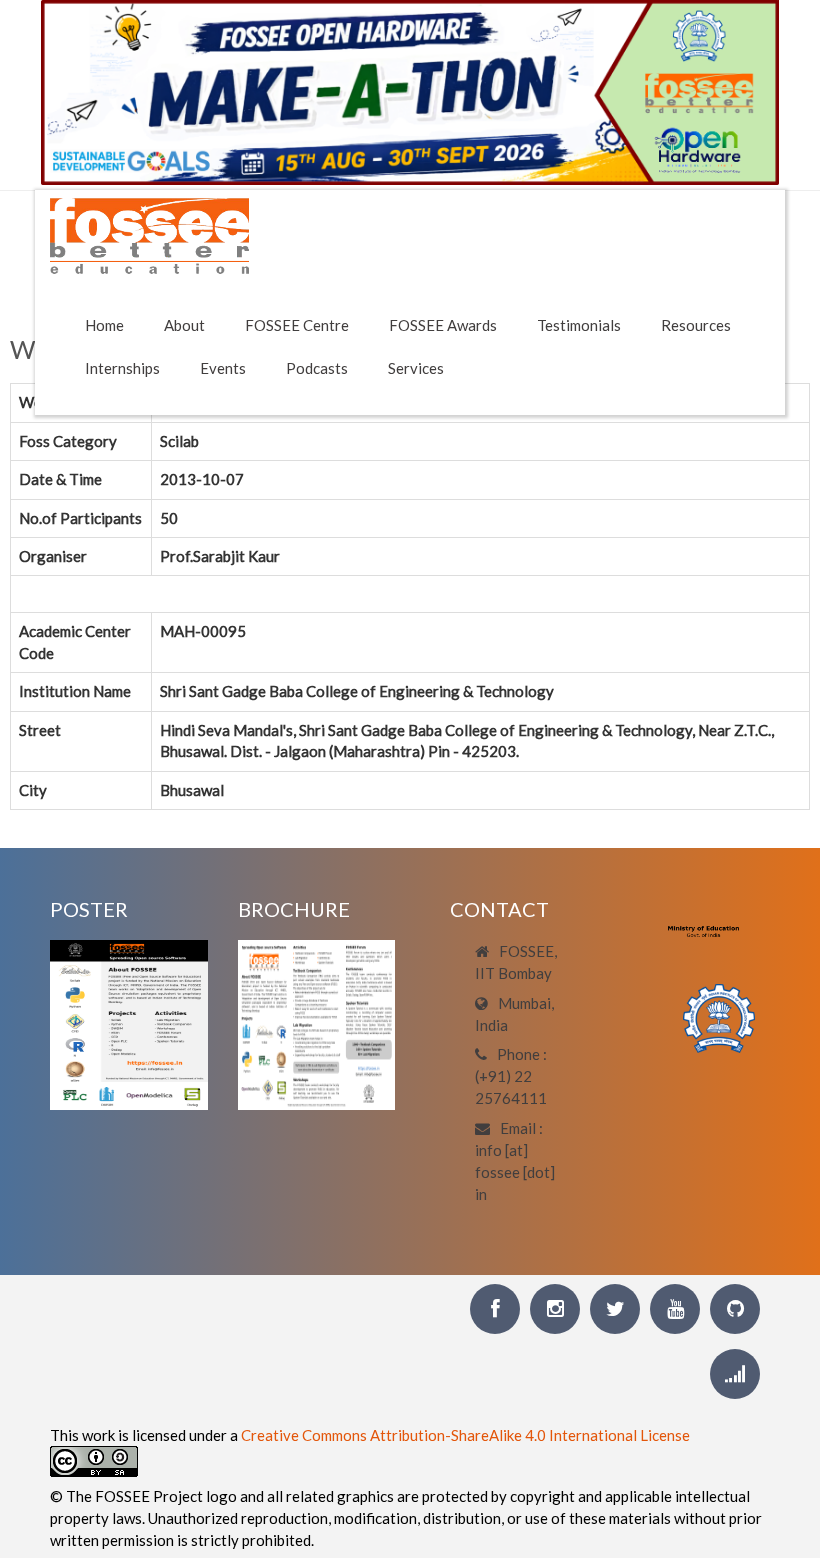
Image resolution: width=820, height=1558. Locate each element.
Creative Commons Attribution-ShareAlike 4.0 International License (465, 1435)
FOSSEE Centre (297, 325)
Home (104, 325)
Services (416, 368)
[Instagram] (555, 1309)
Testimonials (579, 325)
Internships (122, 368)
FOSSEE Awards (443, 325)
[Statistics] (735, 1374)
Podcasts (317, 368)
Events (223, 368)
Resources (696, 325)
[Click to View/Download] (129, 1023)
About (184, 325)
